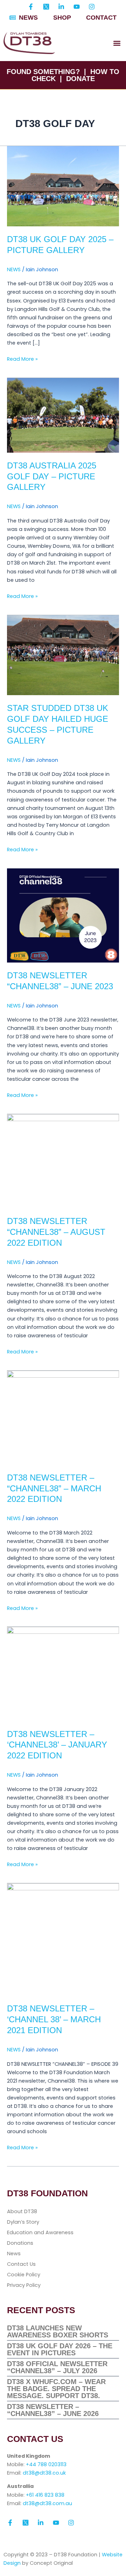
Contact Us (21, 2264)
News (14, 2254)
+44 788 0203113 (46, 2464)
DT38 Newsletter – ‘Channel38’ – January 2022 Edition (57, 1745)
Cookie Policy (24, 2275)
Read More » (22, 359)
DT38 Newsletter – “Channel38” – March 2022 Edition (54, 1489)
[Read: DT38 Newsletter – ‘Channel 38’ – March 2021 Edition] (63, 1939)
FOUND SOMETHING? (43, 72)
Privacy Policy (24, 2285)
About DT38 (22, 2211)
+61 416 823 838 (45, 2495)
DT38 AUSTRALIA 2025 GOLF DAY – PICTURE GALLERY (52, 477)
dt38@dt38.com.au (47, 2503)
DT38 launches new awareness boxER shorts (58, 2331)
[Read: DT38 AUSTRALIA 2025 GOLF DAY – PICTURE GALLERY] (63, 415)
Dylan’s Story (23, 2222)
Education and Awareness (40, 2232)
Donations (20, 2243)
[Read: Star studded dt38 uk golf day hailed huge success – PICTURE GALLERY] (63, 655)
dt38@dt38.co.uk (44, 2473)
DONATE (80, 79)
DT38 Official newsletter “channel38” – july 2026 (57, 2367)
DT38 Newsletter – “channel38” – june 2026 (53, 2410)
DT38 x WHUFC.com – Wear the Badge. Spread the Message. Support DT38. (56, 2389)
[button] (117, 43)
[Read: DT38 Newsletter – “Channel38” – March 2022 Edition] (63, 1417)
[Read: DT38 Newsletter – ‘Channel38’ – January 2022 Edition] (63, 1674)
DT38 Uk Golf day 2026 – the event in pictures (60, 2349)
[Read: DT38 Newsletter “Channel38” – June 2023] (63, 915)
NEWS (14, 269)
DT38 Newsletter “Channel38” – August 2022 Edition (56, 1232)
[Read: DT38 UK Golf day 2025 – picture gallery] (63, 186)
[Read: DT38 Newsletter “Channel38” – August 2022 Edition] (63, 1161)
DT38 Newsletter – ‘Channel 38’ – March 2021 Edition (54, 2019)
